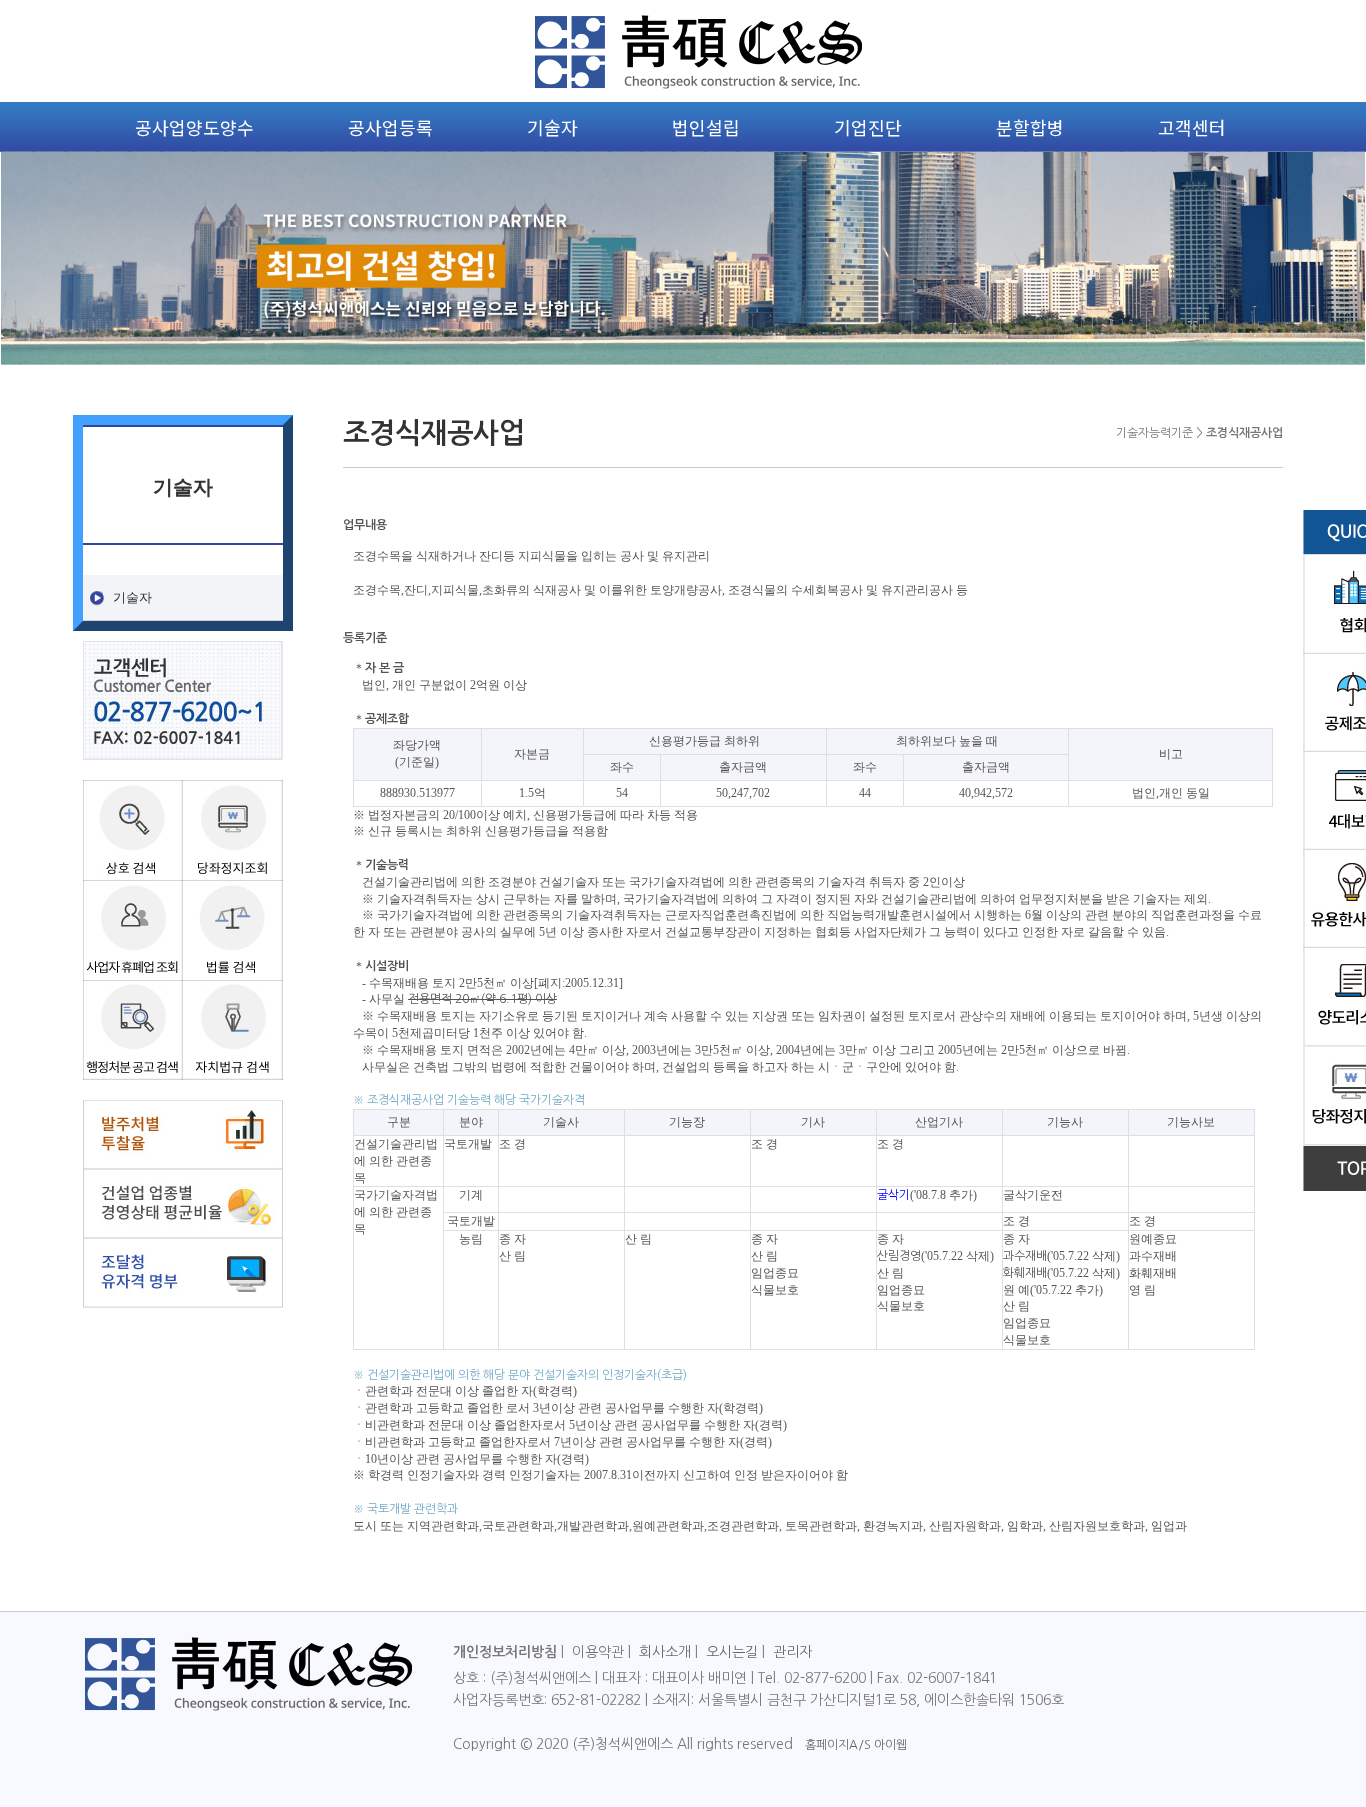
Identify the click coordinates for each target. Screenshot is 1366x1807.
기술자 (132, 597)
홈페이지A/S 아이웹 (856, 1745)
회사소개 (665, 1652)
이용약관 (598, 1652)
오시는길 (732, 1652)
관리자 (792, 1652)
